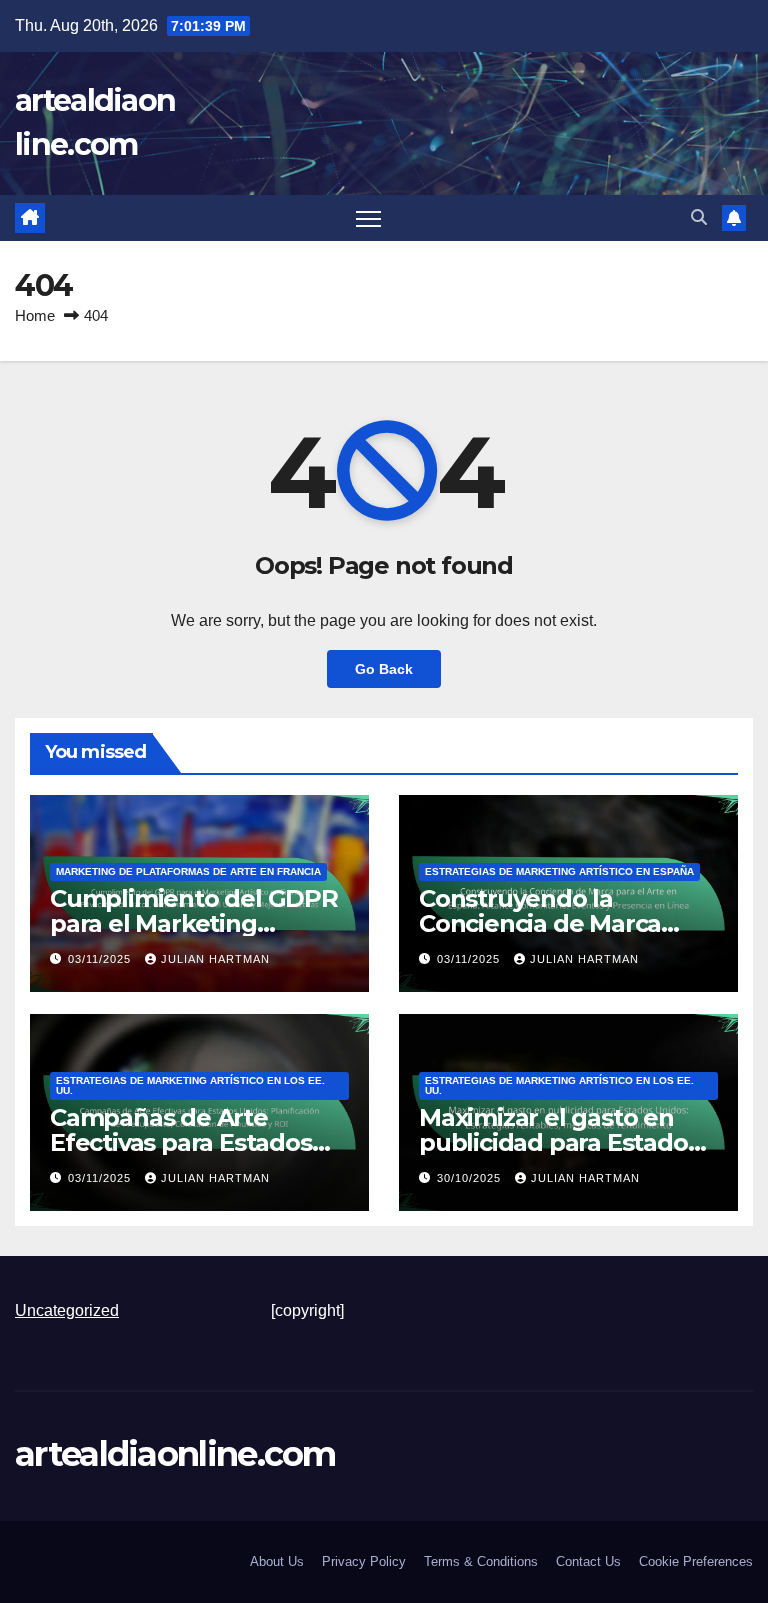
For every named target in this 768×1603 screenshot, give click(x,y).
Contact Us (588, 1561)
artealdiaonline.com (175, 1454)
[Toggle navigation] (368, 218)
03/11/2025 (101, 959)
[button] (699, 217)
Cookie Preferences (696, 1561)
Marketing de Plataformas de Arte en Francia (188, 871)
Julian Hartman (215, 959)
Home (35, 315)
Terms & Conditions (481, 1561)
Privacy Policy (364, 1561)
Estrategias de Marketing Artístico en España (559, 871)
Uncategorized (67, 1310)
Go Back (384, 669)
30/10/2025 (471, 1178)
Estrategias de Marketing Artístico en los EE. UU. (190, 1085)
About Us (277, 1561)
